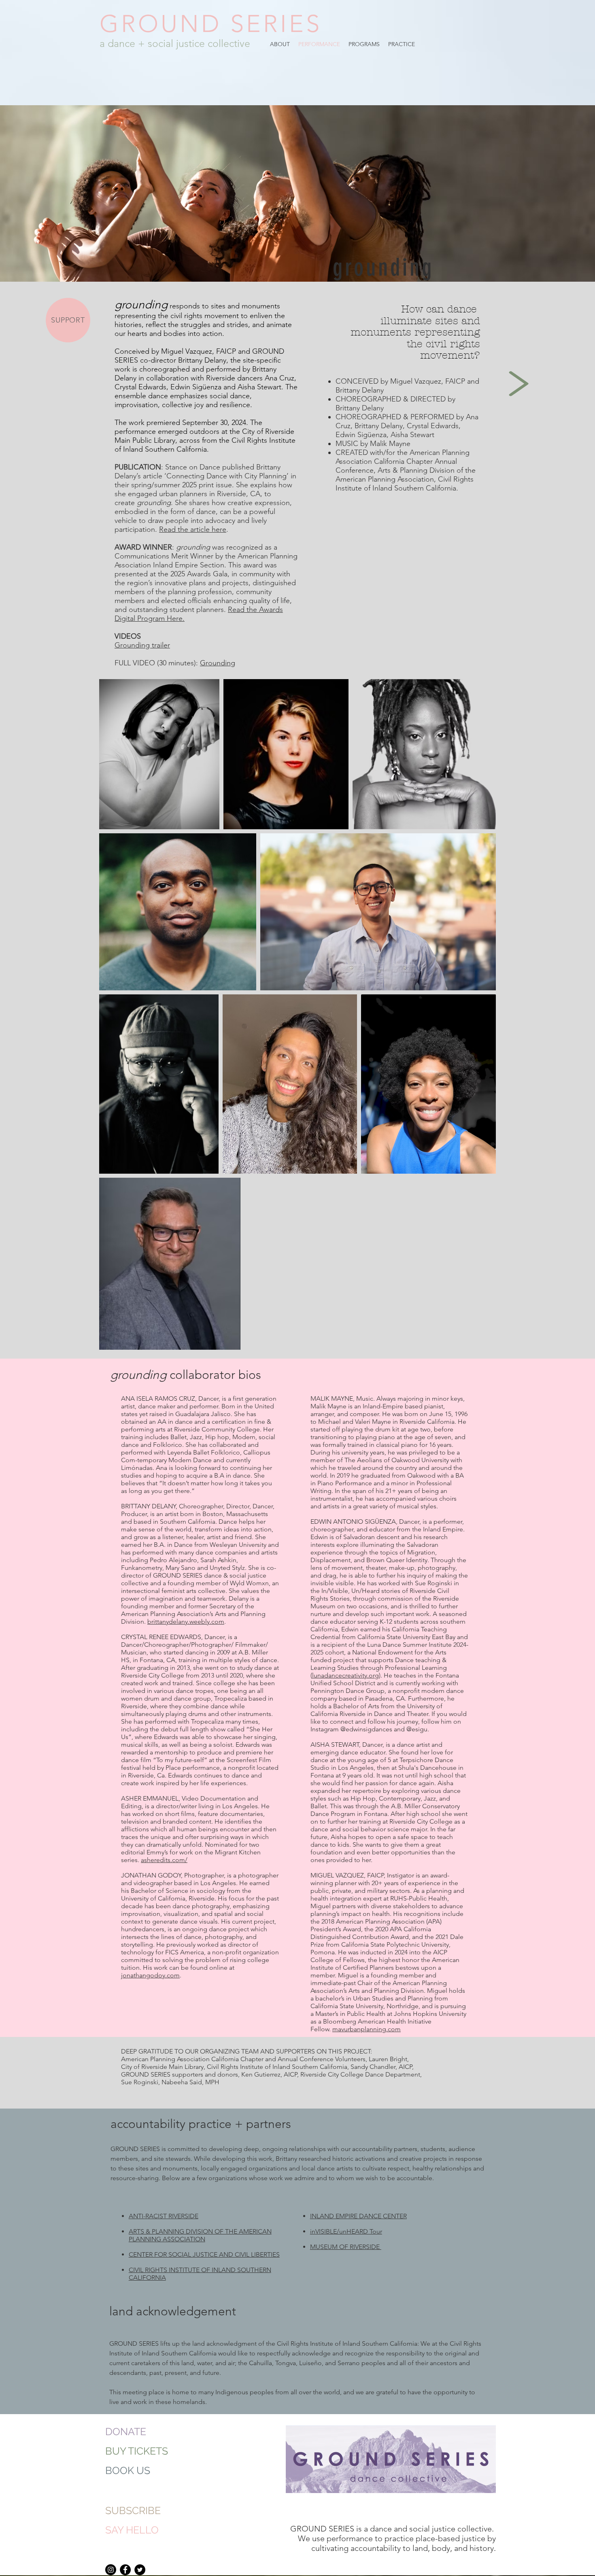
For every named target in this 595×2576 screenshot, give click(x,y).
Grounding (218, 663)
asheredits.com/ (164, 1860)
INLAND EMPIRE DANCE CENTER (358, 2216)
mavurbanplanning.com (367, 2029)
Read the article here (193, 529)
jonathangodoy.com (150, 1975)
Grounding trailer (142, 645)
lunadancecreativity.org (345, 1675)
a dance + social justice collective (175, 43)
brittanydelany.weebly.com (186, 1621)
